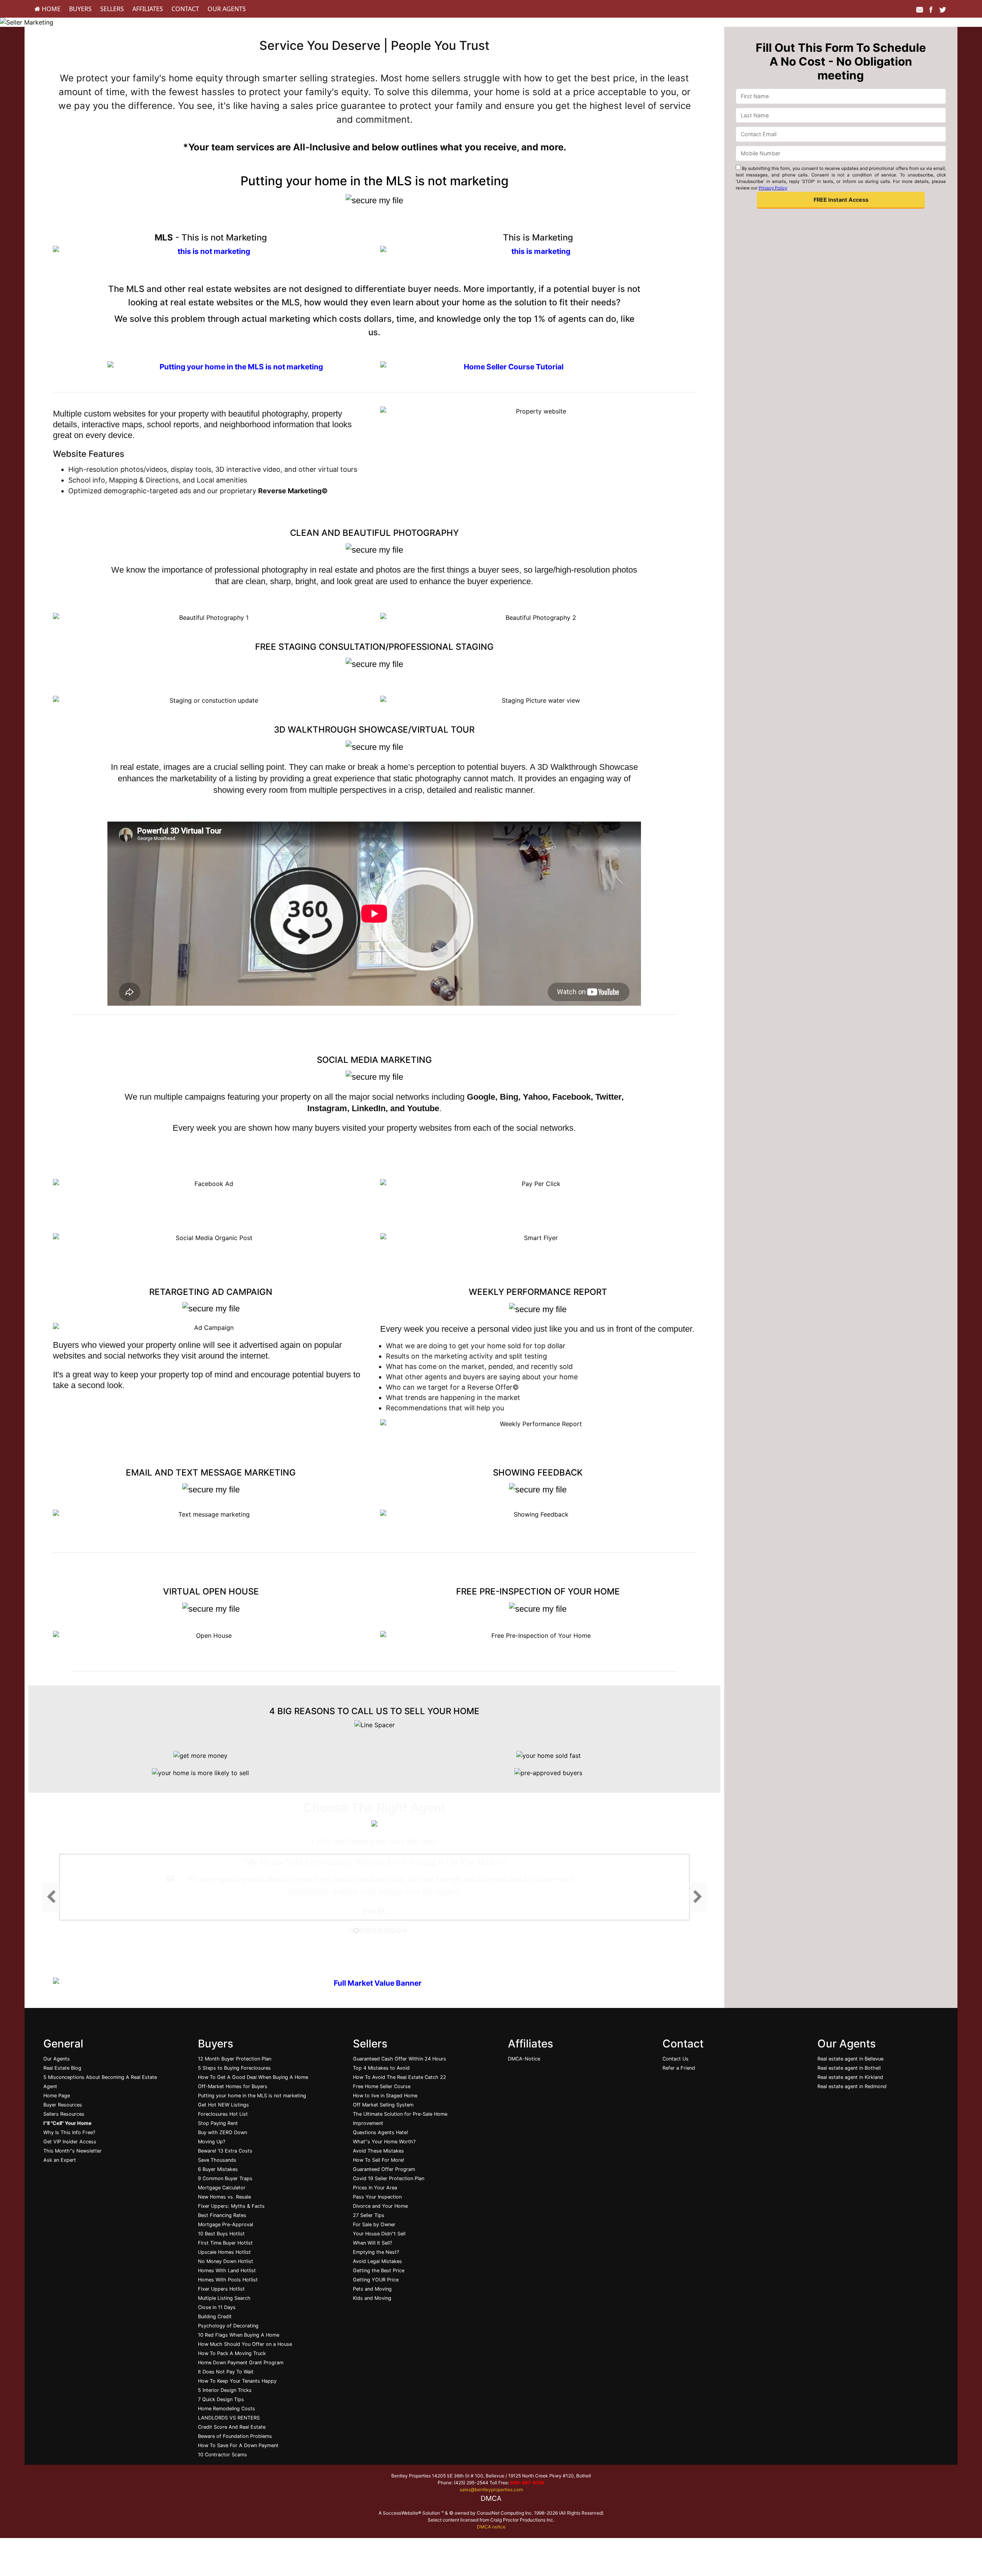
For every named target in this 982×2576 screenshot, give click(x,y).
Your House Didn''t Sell (379, 2234)
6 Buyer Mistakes (218, 2169)
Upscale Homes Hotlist (224, 2252)
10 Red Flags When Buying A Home (239, 2335)
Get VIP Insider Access (70, 2142)
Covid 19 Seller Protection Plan (389, 2178)
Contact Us (676, 2059)
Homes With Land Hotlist (227, 2270)
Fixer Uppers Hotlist (221, 2289)
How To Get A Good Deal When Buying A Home (253, 2077)
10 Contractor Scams (222, 2455)
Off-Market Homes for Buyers (233, 2086)
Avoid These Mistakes (378, 2151)
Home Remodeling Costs (227, 2409)
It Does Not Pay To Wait (226, 2372)
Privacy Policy (773, 188)
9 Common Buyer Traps (225, 2178)
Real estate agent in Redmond (852, 2086)
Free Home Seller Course (382, 2086)
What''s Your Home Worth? (384, 2142)
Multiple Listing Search (224, 2298)
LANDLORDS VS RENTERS (229, 2418)
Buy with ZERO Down (222, 2132)
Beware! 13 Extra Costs (225, 2151)
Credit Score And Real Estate (232, 2427)
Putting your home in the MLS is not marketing (252, 2096)
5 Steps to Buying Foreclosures (234, 2068)
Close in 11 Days (217, 2307)
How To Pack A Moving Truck (232, 2353)
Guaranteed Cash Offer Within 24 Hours (400, 2059)
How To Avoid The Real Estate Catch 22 (400, 2077)
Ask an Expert (60, 2160)
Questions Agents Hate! (381, 2132)
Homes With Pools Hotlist (228, 2280)
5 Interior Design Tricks (225, 2390)
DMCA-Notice (524, 2059)
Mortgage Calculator (222, 2188)
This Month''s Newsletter (72, 2151)
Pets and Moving (372, 2289)
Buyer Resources (63, 2105)
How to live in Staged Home (385, 2096)
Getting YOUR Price (376, 2280)
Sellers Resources (64, 2114)
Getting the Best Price (379, 2270)
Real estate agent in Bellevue (850, 2059)
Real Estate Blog (62, 2068)
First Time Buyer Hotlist (225, 2243)
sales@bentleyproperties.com (491, 2490)
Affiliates (148, 9)
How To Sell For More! (379, 2160)
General (63, 2044)
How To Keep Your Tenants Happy (237, 2381)
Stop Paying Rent (218, 2123)
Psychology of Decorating (228, 2326)
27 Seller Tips (369, 2215)
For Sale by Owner (374, 2224)
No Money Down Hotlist (226, 2261)
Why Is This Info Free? (69, 2132)
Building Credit (215, 2317)
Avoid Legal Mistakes (377, 2261)
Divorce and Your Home (380, 2206)
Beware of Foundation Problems (235, 2436)
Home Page (57, 2096)
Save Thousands (217, 2160)
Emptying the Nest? (376, 2252)
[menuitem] (48, 9)
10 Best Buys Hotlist (221, 2234)
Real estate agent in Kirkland (850, 2077)
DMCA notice (491, 2527)
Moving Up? (212, 2142)
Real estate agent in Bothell (849, 2068)
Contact (185, 9)
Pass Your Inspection (377, 2197)
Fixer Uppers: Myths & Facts (231, 2206)
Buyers (80, 9)
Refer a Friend (679, 2068)
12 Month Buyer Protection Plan (235, 2059)
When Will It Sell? (372, 2243)
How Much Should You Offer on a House (245, 2344)
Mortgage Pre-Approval (226, 2224)
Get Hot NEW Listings (223, 2105)
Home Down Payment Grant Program (241, 2363)
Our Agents (227, 9)
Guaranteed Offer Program (384, 2169)
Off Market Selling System (383, 2105)
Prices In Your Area (375, 2188)
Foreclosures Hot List (223, 2114)
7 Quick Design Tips (221, 2399)
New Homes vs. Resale (224, 2197)
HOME (50, 9)
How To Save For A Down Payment (238, 2445)
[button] (841, 200)
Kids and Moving (372, 2298)
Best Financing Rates (222, 2215)
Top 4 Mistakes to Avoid (381, 2068)
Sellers (112, 9)
